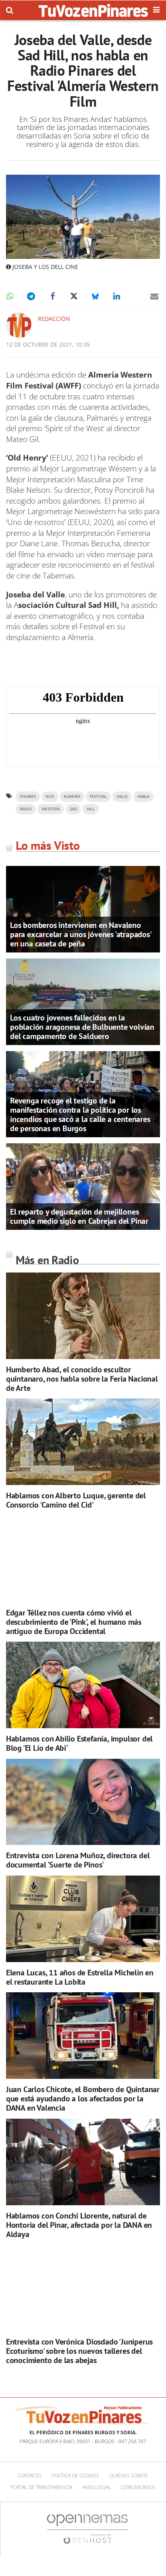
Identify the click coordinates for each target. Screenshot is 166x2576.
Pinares (28, 796)
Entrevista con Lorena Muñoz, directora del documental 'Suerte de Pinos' (78, 1860)
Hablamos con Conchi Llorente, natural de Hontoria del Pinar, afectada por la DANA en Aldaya (79, 2225)
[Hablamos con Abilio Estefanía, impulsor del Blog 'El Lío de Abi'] (83, 1685)
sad (73, 809)
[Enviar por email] (154, 296)
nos (50, 796)
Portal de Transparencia (41, 2487)
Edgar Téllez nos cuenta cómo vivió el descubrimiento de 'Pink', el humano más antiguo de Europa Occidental (74, 1622)
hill (91, 809)
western (51, 809)
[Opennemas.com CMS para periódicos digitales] (87, 2528)
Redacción (54, 319)
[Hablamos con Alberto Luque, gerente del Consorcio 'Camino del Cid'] (83, 1442)
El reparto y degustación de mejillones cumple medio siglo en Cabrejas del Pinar (79, 1216)
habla (143, 796)
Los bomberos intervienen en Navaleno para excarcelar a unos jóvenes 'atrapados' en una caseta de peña (81, 934)
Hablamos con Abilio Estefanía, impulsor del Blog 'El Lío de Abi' (79, 1743)
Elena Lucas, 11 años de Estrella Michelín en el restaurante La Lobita (80, 1977)
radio (26, 809)
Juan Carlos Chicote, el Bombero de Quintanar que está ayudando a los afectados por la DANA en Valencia (83, 2099)
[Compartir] (10, 296)
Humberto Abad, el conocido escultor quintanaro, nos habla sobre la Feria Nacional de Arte (82, 1379)
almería (72, 796)
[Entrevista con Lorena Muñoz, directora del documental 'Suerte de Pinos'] (83, 1802)
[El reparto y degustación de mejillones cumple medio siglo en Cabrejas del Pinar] (83, 1186)
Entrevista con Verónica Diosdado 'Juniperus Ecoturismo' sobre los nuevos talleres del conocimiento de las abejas (79, 2351)
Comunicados (138, 2487)
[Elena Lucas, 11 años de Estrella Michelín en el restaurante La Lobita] (83, 1919)
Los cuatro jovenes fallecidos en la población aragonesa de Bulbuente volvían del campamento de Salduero (82, 1027)
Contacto (29, 2476)
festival (98, 796)
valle (122, 796)
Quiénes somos (129, 2476)
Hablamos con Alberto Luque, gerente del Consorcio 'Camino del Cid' (76, 1500)
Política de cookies (75, 2476)
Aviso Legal (96, 2487)
